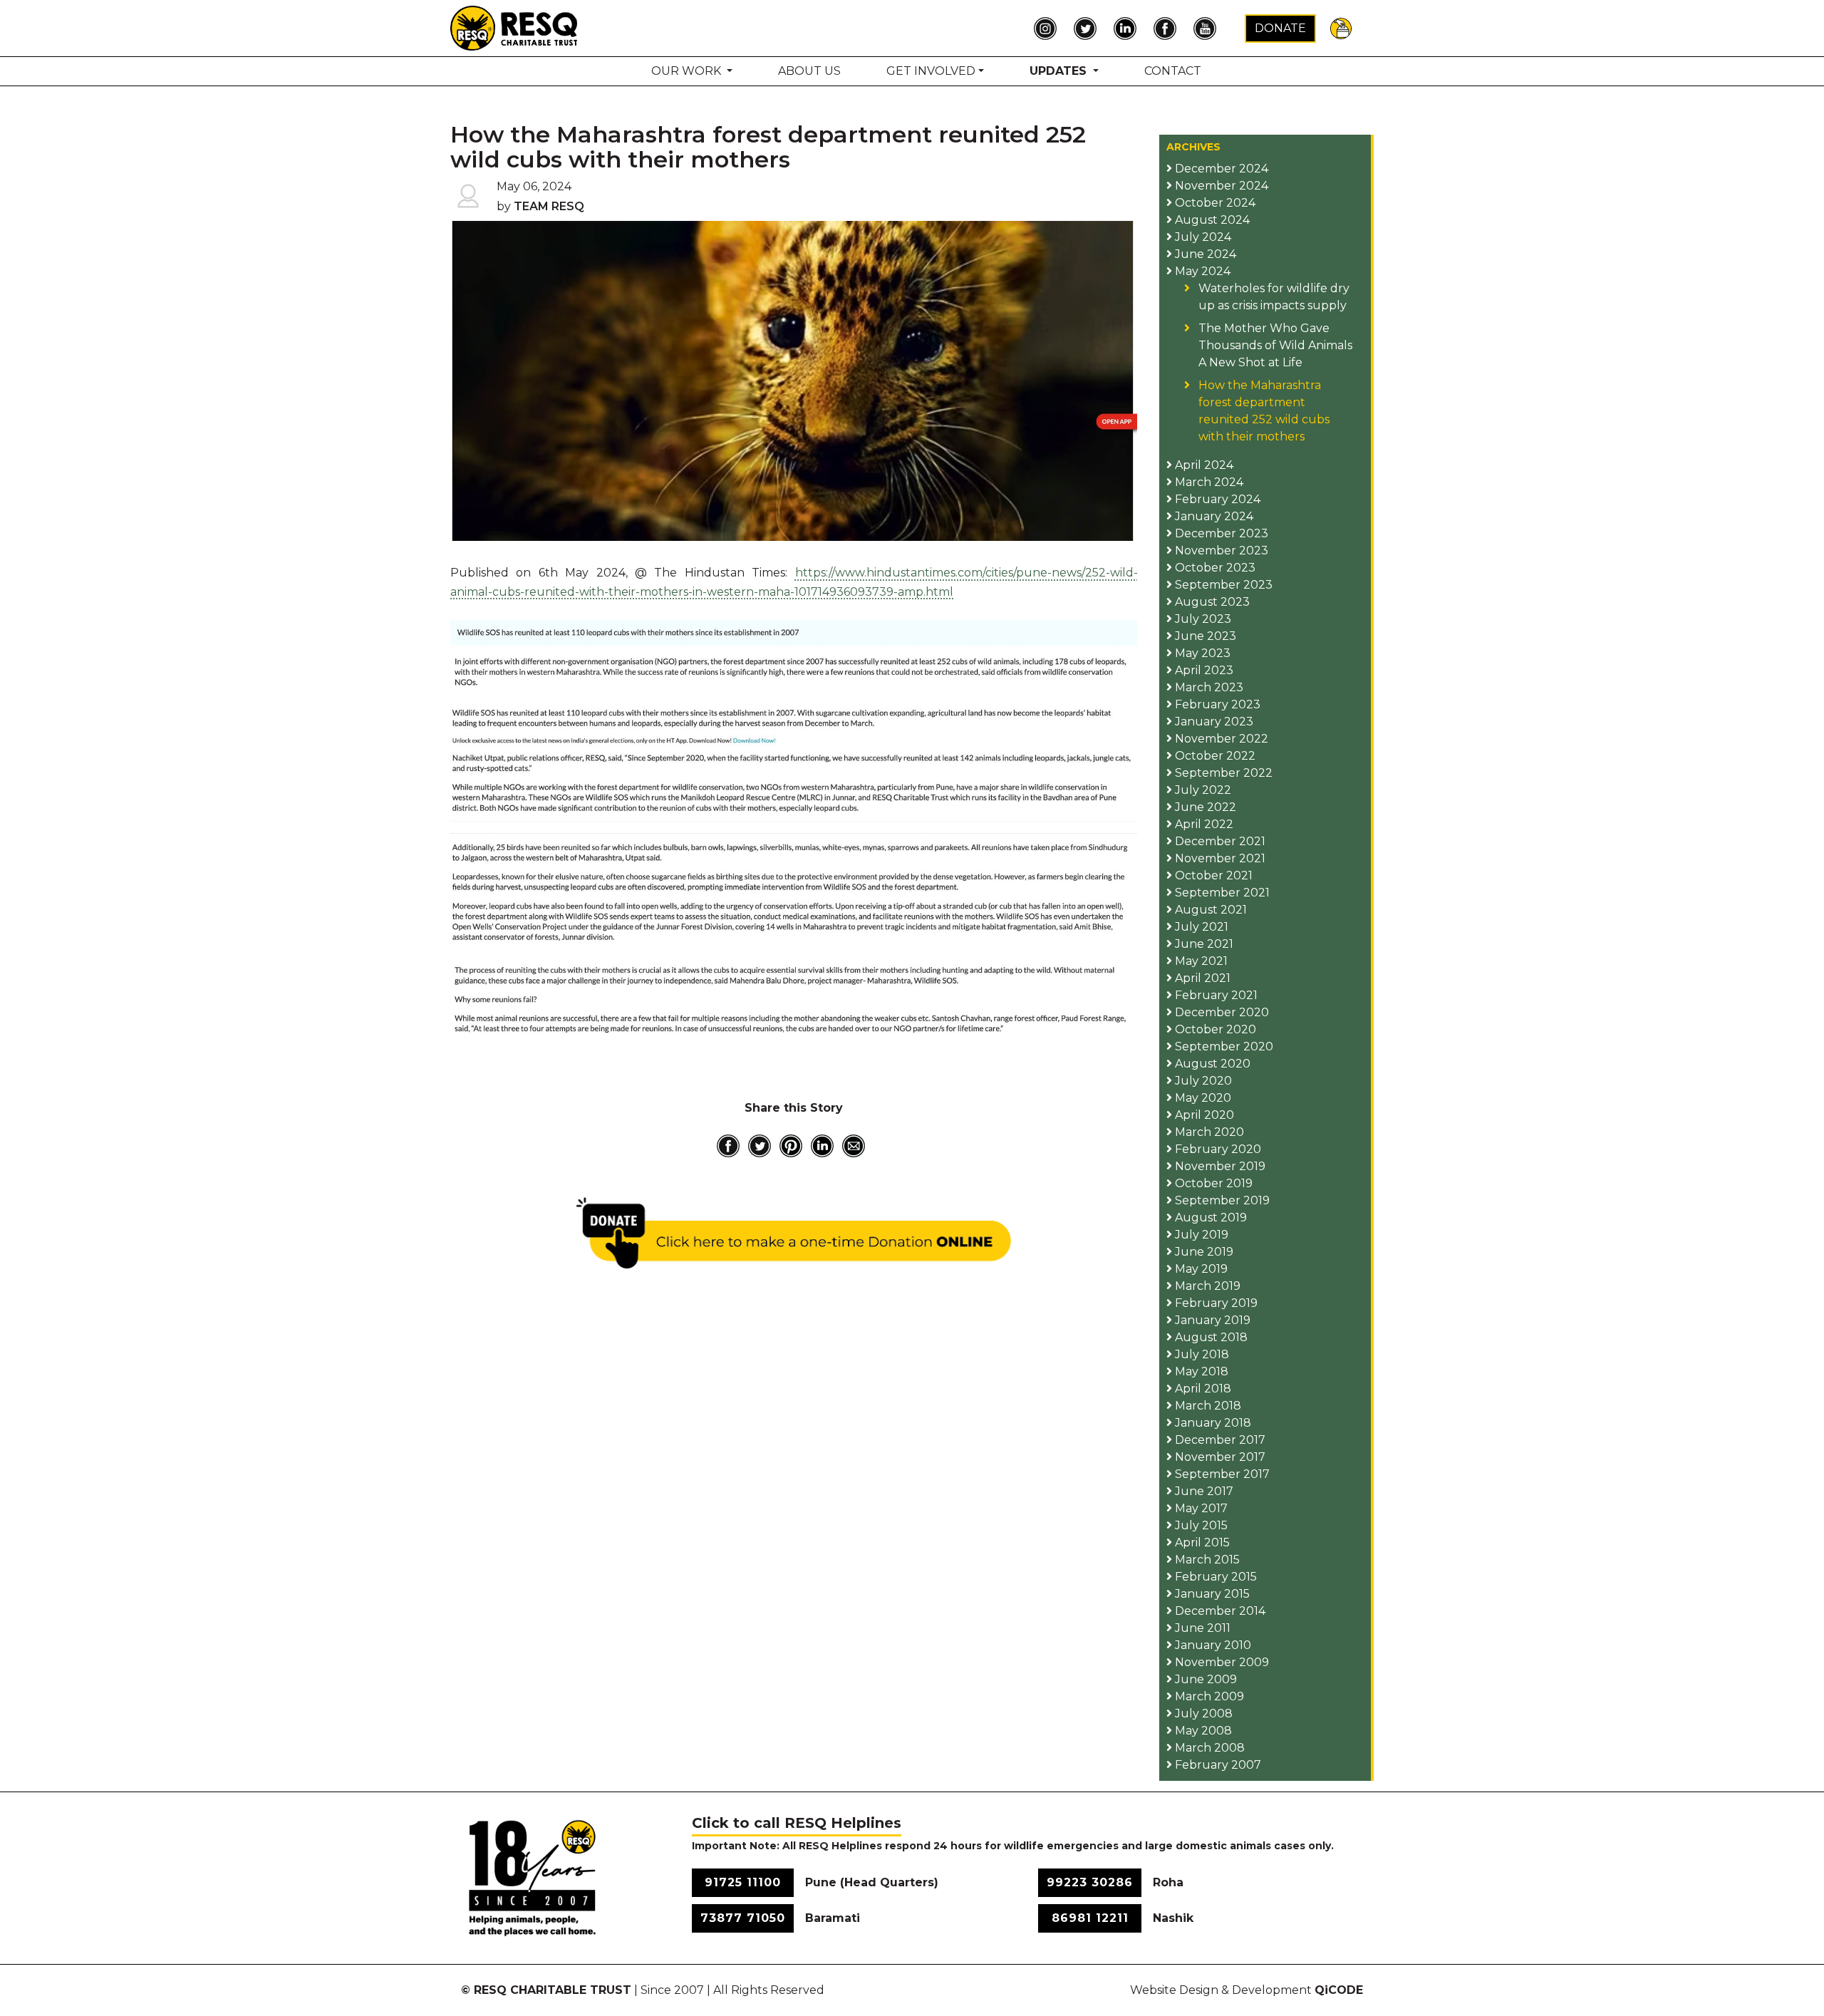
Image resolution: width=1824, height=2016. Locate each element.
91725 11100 (743, 1882)
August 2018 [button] (1210, 1337)
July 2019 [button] (1200, 1235)
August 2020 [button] (1211, 1064)
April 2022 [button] (1203, 824)
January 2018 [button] (1212, 1423)
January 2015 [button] (1211, 1594)
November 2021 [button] (1219, 858)
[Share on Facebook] (728, 1146)
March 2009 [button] (1208, 1696)
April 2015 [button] (1201, 1542)
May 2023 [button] (1201, 653)
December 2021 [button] (1219, 841)
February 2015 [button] (1214, 1577)
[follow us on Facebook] (1168, 29)
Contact (1173, 71)
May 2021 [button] (1200, 961)
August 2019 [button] (1209, 1218)
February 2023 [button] (1216, 704)
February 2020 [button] (1217, 1149)
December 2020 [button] (1221, 1012)
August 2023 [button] (1211, 602)
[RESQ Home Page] (514, 27)
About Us (809, 71)
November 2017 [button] (1219, 1457)
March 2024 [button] (1208, 482)
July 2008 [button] (1202, 1713)
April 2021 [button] (1201, 978)
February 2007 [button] (1217, 1765)
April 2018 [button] (1202, 1389)
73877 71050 (743, 1918)
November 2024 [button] (1220, 186)
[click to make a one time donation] (794, 1233)
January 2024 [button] (1213, 516)
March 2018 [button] (1207, 1406)
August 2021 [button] (1209, 910)
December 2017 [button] (1219, 1440)
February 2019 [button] (1215, 1303)
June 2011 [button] (1201, 1628)
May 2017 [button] (1200, 1508)
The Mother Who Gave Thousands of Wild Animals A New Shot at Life (1275, 345)
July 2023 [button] (1202, 619)
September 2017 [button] (1221, 1474)
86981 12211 (1090, 1918)
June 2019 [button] (1203, 1252)
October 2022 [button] (1214, 756)
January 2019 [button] (1211, 1320)
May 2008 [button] (1202, 1731)
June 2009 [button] (1204, 1679)
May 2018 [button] (1200, 1371)
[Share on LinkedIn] (822, 1146)
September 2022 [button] (1222, 773)
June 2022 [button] (1204, 807)
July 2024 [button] (1202, 237)
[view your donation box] (1341, 27)
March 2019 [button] (1206, 1286)
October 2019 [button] (1212, 1183)
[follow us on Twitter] (1089, 29)
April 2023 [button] (1203, 670)
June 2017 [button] (1203, 1491)
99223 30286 (1090, 1882)
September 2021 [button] (1221, 893)
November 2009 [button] (1221, 1662)
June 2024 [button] (1204, 254)
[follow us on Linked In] (1129, 29)
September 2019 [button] (1221, 1200)
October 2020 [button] (1214, 1029)
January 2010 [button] (1212, 1645)
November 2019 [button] (1219, 1166)
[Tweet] (760, 1146)
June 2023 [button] (1204, 636)
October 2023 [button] (1214, 568)
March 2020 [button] (1208, 1132)
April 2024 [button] (1203, 465)
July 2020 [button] (1202, 1081)
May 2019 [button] (1200, 1269)
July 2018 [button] (1201, 1354)
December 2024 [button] (1220, 169)
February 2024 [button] (1216, 499)
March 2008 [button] (1208, 1748)
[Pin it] (791, 1146)
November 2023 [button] (1220, 550)
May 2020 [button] (1202, 1098)
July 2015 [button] (1200, 1525)
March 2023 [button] (1208, 687)
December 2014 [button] (1219, 1611)
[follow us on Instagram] (1049, 29)
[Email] (854, 1146)
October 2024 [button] (1214, 203)
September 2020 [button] (1223, 1046)
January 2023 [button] (1213, 722)
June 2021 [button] (1203, 944)
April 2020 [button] (1203, 1115)
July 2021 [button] (1200, 927)
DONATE (1280, 28)
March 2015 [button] (1206, 1560)
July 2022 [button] (1202, 790)
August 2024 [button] (1211, 220)
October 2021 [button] (1212, 875)
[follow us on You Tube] (1208, 29)
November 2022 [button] (1220, 739)
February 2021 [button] (1215, 995)
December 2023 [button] (1220, 533)
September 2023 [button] (1222, 585)
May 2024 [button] (1201, 271)
